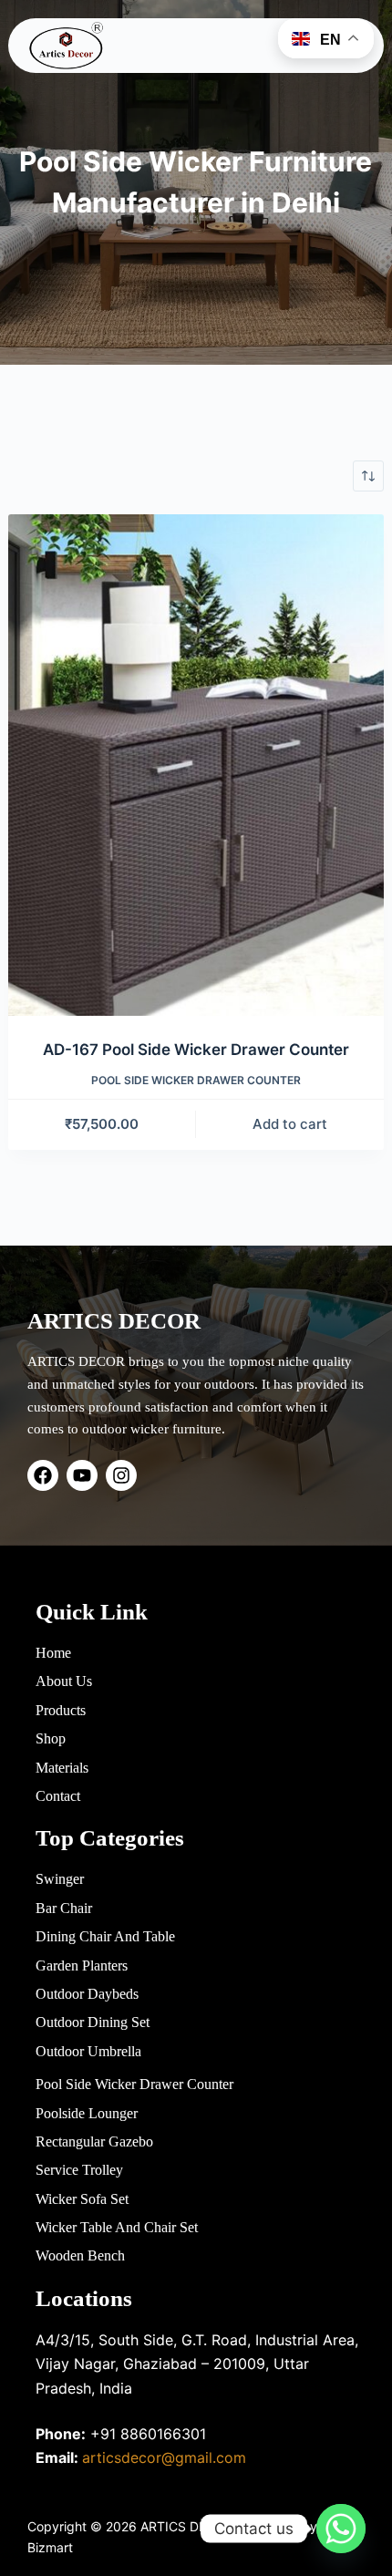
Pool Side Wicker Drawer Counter (196, 1080)
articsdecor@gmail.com (164, 2457)
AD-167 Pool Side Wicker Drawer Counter (196, 1050)
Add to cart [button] (290, 1124)
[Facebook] (43, 1475)
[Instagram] (121, 1475)
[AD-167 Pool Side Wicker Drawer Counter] (196, 765)
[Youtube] (82, 1475)
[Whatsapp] (341, 2529)
